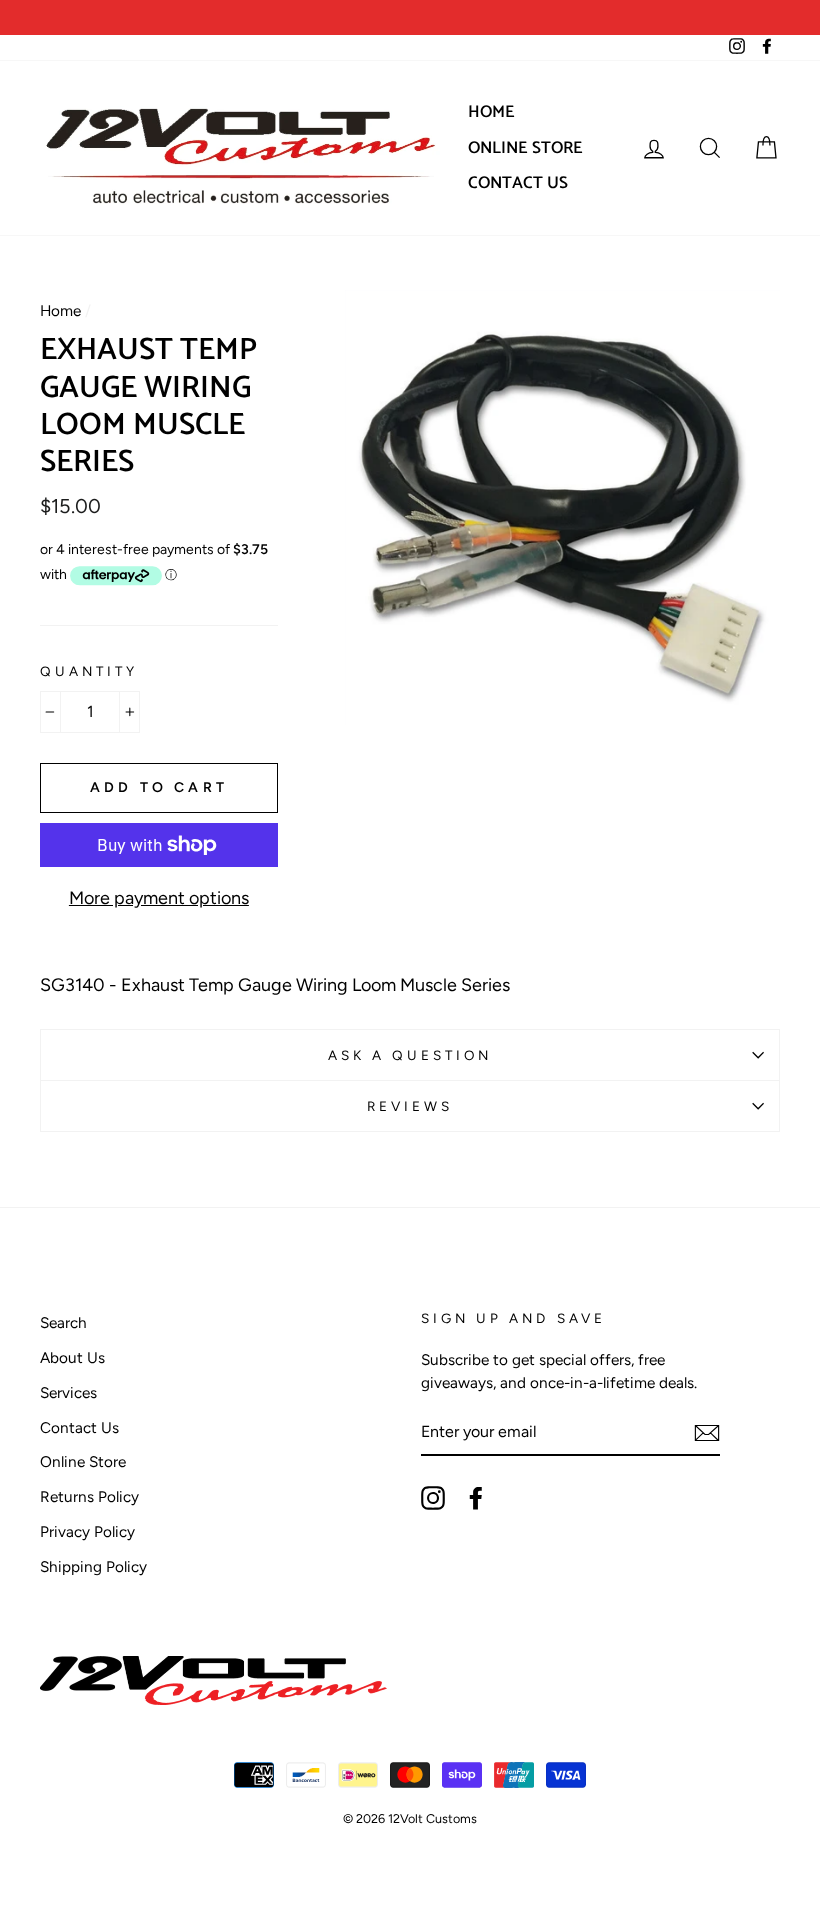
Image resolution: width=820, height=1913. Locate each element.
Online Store (525, 148)
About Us (72, 1357)
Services (68, 1392)
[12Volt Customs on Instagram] (433, 1498)
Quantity (89, 671)
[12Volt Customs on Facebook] (476, 1498)
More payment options (159, 898)
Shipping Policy (93, 1566)
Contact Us (518, 183)
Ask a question (410, 1055)
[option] (225, 17)
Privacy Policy (87, 1531)
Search (63, 1322)
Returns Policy (89, 1496)
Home (491, 112)
